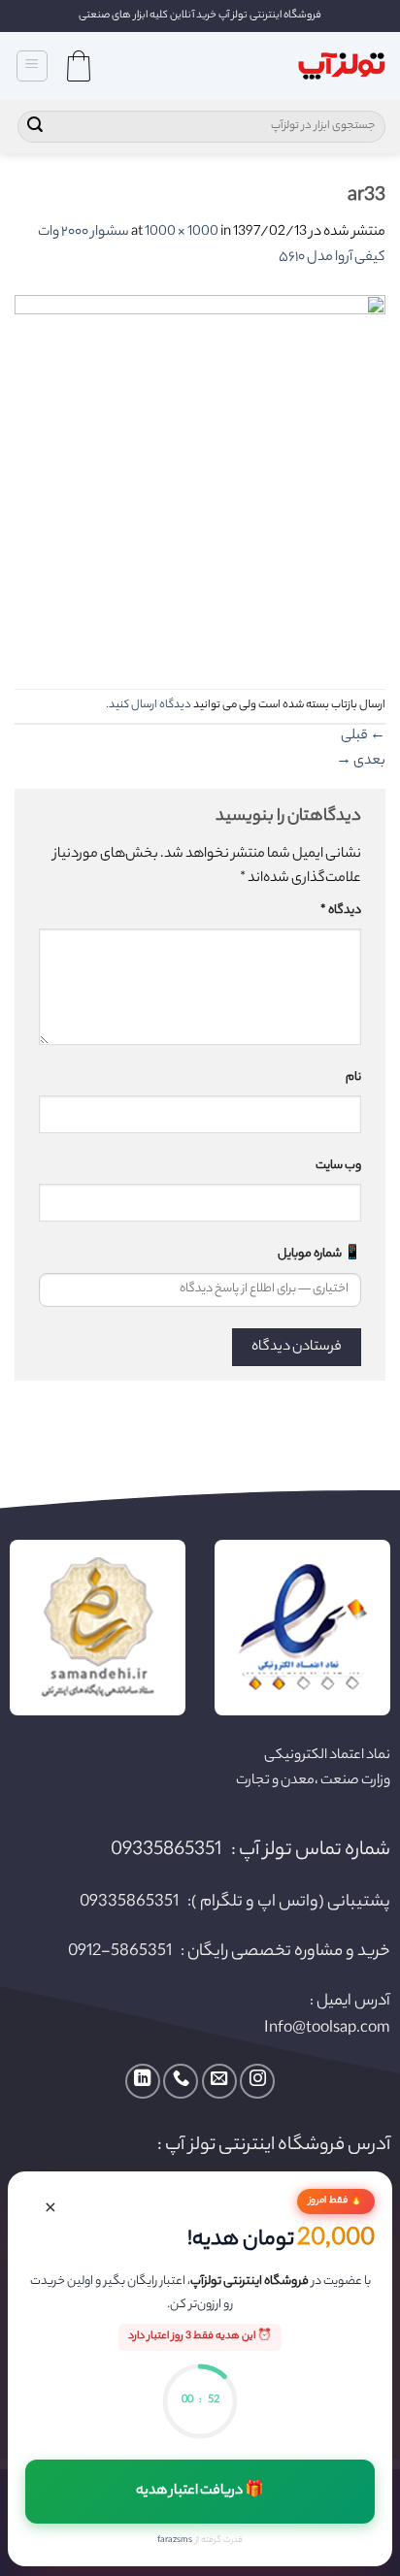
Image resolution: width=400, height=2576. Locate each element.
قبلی (363, 736)
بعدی (361, 762)
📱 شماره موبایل (319, 1255)
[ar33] (200, 480)
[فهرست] (33, 66)
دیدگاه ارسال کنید (150, 705)
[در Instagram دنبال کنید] (257, 2081)
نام (353, 1078)
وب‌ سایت (338, 1166)
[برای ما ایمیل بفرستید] (219, 2081)
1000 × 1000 (182, 233)
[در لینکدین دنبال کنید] (143, 2081)
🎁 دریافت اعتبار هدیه (200, 2492)
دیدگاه (341, 911)
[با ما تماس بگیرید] (181, 2081)
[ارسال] (35, 127)
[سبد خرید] (79, 66)
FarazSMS (175, 2541)
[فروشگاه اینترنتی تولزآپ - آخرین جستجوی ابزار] (342, 66)
